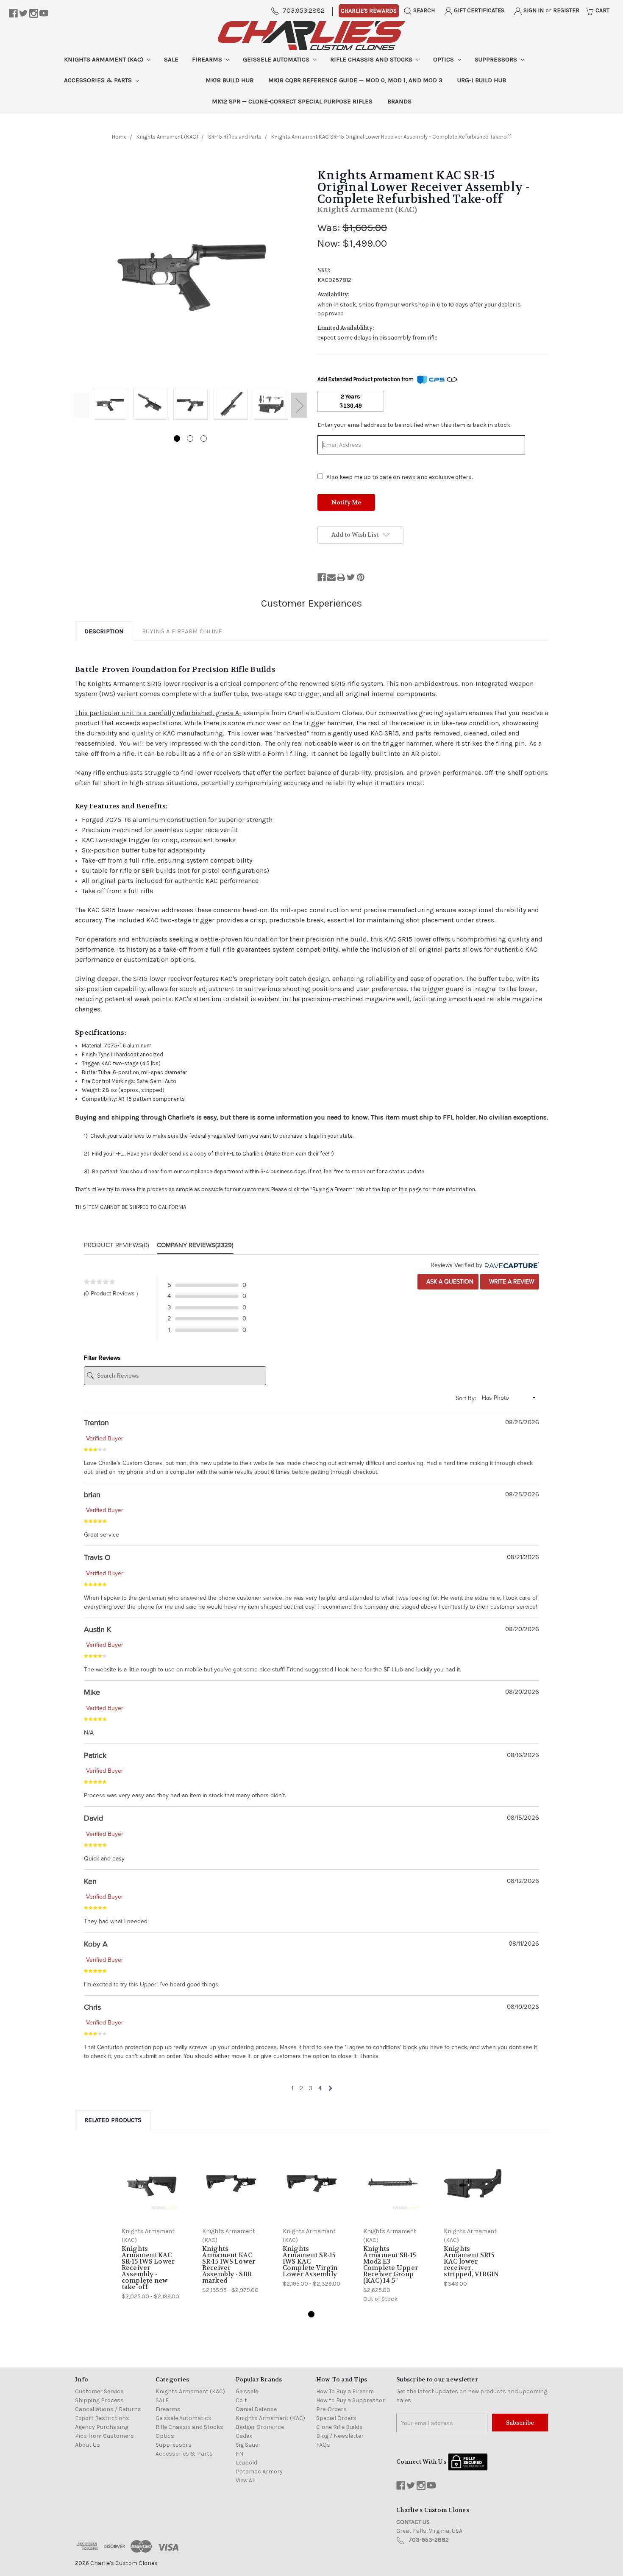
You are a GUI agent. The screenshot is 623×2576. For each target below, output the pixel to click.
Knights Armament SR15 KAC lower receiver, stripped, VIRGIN (471, 2261)
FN (239, 2454)
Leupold (246, 2463)
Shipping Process (99, 2400)
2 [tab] (190, 439)
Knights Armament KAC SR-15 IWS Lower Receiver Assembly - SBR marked (229, 2265)
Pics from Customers (104, 2436)
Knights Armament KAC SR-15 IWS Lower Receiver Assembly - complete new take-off (148, 2268)
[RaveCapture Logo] (511, 1265)
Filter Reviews (102, 1358)
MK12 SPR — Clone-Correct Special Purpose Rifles (292, 101)
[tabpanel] (110, 405)
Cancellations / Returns (108, 2409)
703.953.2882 (304, 10)
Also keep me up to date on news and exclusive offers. (399, 477)
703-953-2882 (429, 2540)
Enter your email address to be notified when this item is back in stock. (414, 425)
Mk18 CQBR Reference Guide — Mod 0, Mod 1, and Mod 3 (355, 80)
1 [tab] (177, 439)
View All (246, 2480)
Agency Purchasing (102, 2427)
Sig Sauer (248, 2445)
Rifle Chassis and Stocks (372, 59)
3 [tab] (204, 439)
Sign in (533, 10)
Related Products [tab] (113, 2120)
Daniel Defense (256, 2409)
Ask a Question (449, 1282)
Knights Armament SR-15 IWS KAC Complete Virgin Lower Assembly (310, 2261)
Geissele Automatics (277, 59)
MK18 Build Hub (229, 80)
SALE (171, 59)
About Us (88, 2445)
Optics (444, 59)
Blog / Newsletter (340, 2436)
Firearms (208, 59)
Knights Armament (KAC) (104, 59)
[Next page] (330, 2088)
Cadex (244, 2436)
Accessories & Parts (99, 80)
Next (299, 405)
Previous (81, 405)
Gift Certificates (478, 10)
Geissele (247, 2391)
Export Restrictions (102, 2418)
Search (423, 10)
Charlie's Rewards (369, 11)
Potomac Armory (259, 2472)
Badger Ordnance (260, 2427)
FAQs (323, 2445)
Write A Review (511, 1282)
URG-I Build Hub (482, 80)
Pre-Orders (331, 2409)
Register (566, 10)
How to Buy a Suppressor (350, 2400)
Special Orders (336, 2418)
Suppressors (497, 59)
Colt (241, 2400)
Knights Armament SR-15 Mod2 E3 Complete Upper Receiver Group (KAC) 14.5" (391, 2265)
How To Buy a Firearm (345, 2391)
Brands (399, 101)
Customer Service (99, 2391)
